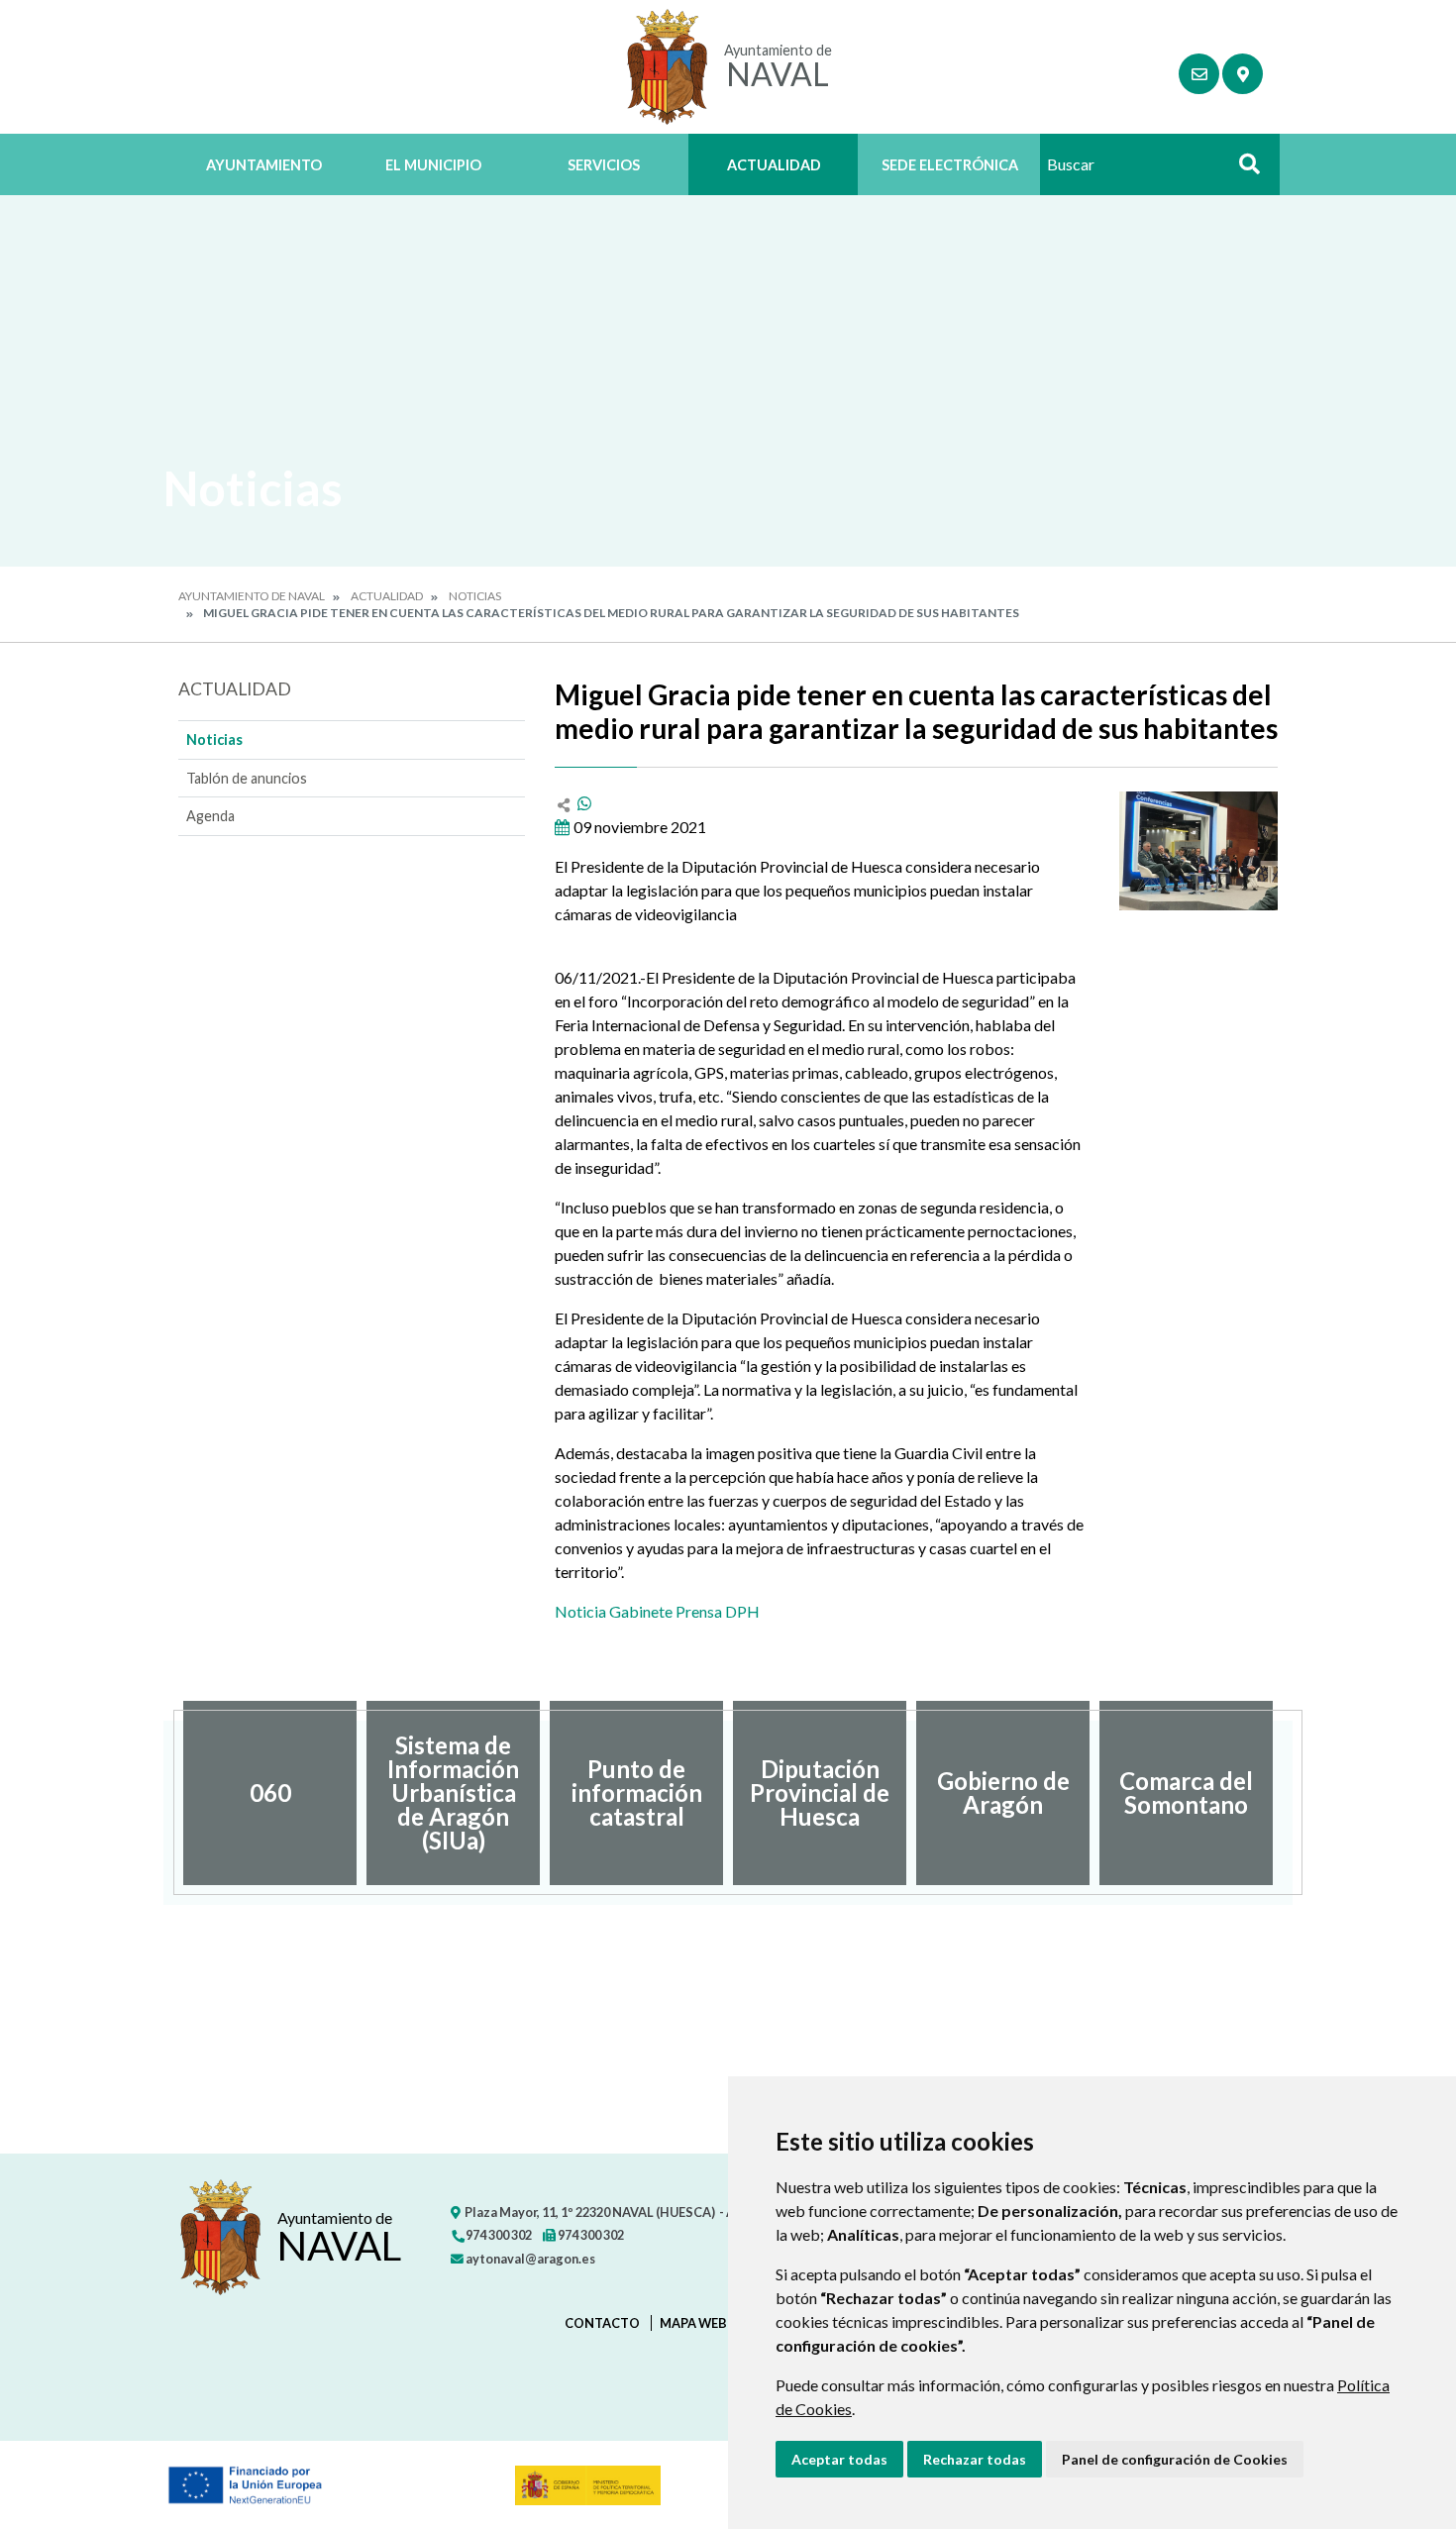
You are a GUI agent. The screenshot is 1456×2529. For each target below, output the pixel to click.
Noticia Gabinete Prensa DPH (657, 1611)
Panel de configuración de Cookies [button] (1175, 2459)
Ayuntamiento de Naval (252, 596)
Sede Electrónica (950, 165)
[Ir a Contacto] (1199, 74)
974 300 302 (498, 2235)
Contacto (602, 2323)
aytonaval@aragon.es (529, 2259)
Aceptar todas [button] (839, 2459)
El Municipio (433, 165)
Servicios (604, 165)
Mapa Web (693, 2323)
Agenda (210, 816)
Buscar (1242, 170)
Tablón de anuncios (247, 778)
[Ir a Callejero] (1243, 74)
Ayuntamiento (264, 165)
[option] (270, 1793)
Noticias (475, 596)
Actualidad (774, 165)
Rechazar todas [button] (975, 2459)
